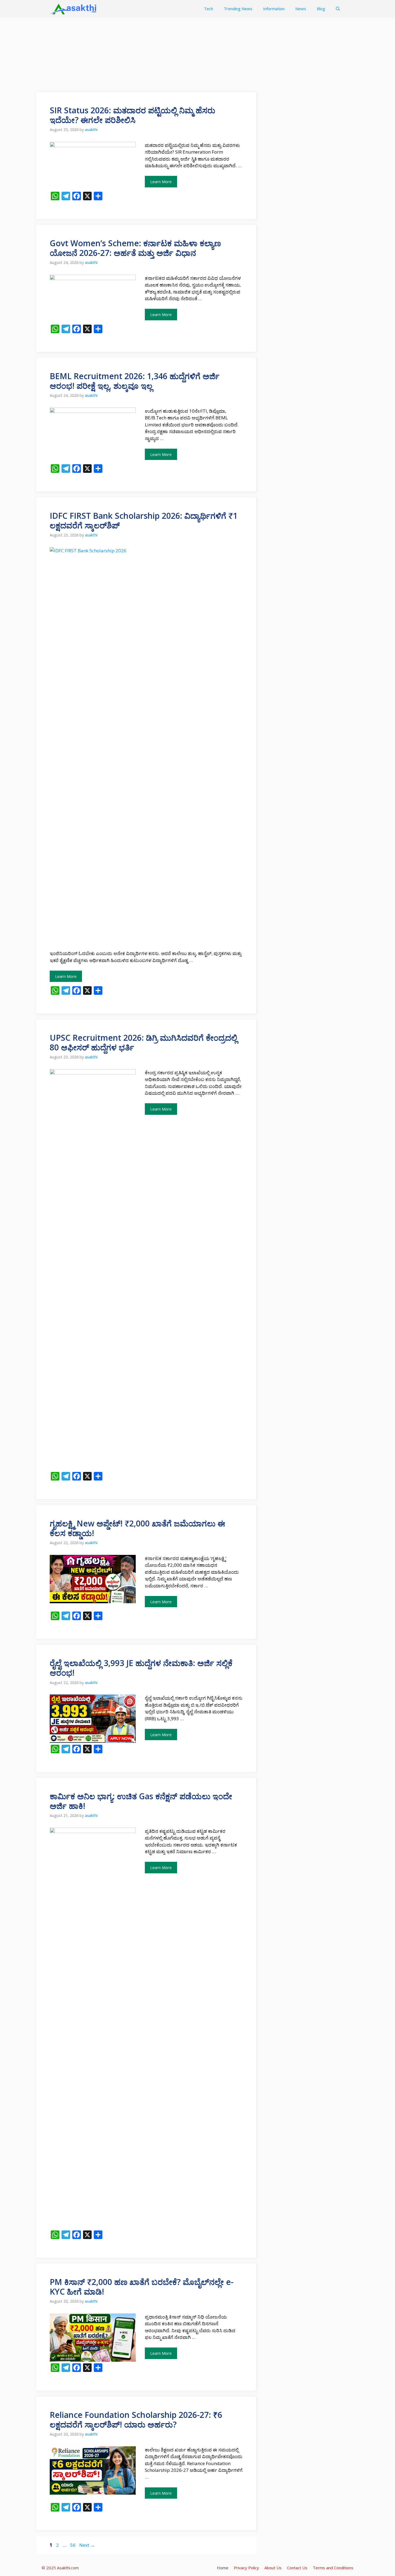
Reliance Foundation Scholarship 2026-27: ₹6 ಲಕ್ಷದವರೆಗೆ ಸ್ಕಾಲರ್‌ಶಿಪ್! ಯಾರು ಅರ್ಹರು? (136, 2420)
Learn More (161, 182)
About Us (273, 2568)
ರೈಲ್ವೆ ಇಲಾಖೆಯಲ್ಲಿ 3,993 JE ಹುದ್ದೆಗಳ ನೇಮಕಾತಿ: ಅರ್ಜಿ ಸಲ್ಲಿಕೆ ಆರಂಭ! (141, 1668)
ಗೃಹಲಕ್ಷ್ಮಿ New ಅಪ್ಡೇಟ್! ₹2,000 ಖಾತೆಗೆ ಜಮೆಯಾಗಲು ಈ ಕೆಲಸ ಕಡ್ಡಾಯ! (137, 1528)
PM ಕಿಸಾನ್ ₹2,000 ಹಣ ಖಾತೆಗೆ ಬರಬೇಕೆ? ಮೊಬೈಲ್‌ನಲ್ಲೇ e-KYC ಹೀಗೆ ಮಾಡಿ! (142, 2287)
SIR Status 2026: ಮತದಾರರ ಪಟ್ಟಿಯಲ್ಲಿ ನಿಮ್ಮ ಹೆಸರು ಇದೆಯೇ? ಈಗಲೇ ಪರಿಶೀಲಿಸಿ (132, 115)
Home (223, 2568)
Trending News (238, 9)
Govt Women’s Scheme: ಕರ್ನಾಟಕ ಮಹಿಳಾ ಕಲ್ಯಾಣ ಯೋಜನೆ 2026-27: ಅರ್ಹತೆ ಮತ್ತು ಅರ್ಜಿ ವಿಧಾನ (135, 248)
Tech (209, 9)
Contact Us (297, 2568)
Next (87, 2545)
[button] (338, 9)
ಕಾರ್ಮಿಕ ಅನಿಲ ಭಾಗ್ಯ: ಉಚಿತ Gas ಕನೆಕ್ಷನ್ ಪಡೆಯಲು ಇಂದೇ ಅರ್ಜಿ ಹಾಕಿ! (141, 1801)
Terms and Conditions (333, 2568)
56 (73, 2545)
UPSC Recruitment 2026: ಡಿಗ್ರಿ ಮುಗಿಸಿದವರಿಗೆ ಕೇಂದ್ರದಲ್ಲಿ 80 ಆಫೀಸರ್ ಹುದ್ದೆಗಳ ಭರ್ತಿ (143, 1042)
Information (274, 9)
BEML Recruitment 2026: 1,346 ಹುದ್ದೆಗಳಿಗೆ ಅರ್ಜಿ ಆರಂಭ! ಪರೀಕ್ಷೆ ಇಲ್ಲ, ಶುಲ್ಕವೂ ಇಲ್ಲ (135, 381)
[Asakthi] (74, 9)
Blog (321, 9)
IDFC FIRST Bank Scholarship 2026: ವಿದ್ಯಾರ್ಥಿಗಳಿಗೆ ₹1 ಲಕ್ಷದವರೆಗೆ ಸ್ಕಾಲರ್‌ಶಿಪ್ (144, 520)
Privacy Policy (246, 2568)
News (301, 9)
